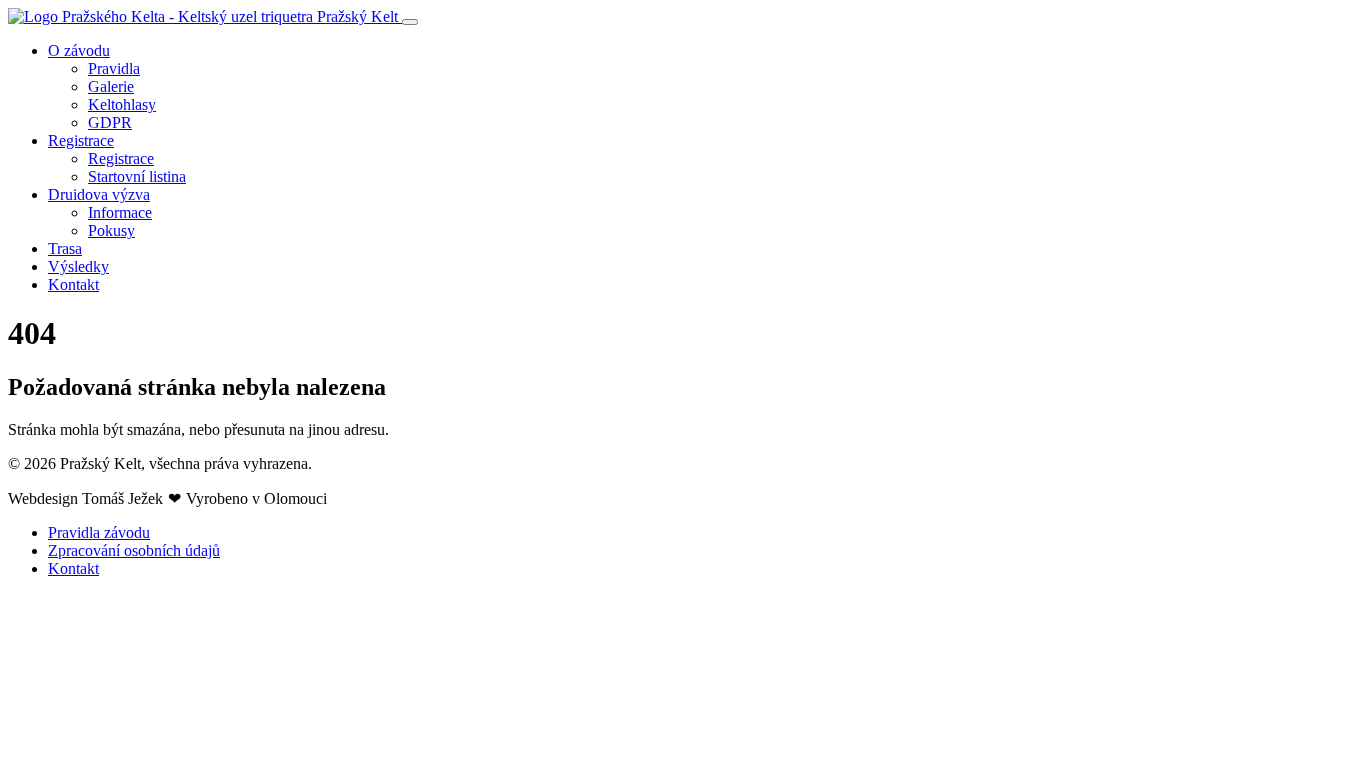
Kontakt (73, 284)
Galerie (111, 86)
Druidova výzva (99, 194)
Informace (120, 212)
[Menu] (410, 22)
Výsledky (78, 266)
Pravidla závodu (99, 532)
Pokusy (111, 230)
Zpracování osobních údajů (134, 550)
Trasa (65, 248)
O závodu (79, 50)
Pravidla (114, 68)
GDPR (110, 122)
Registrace (81, 140)
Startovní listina (137, 176)
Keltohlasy (122, 104)
